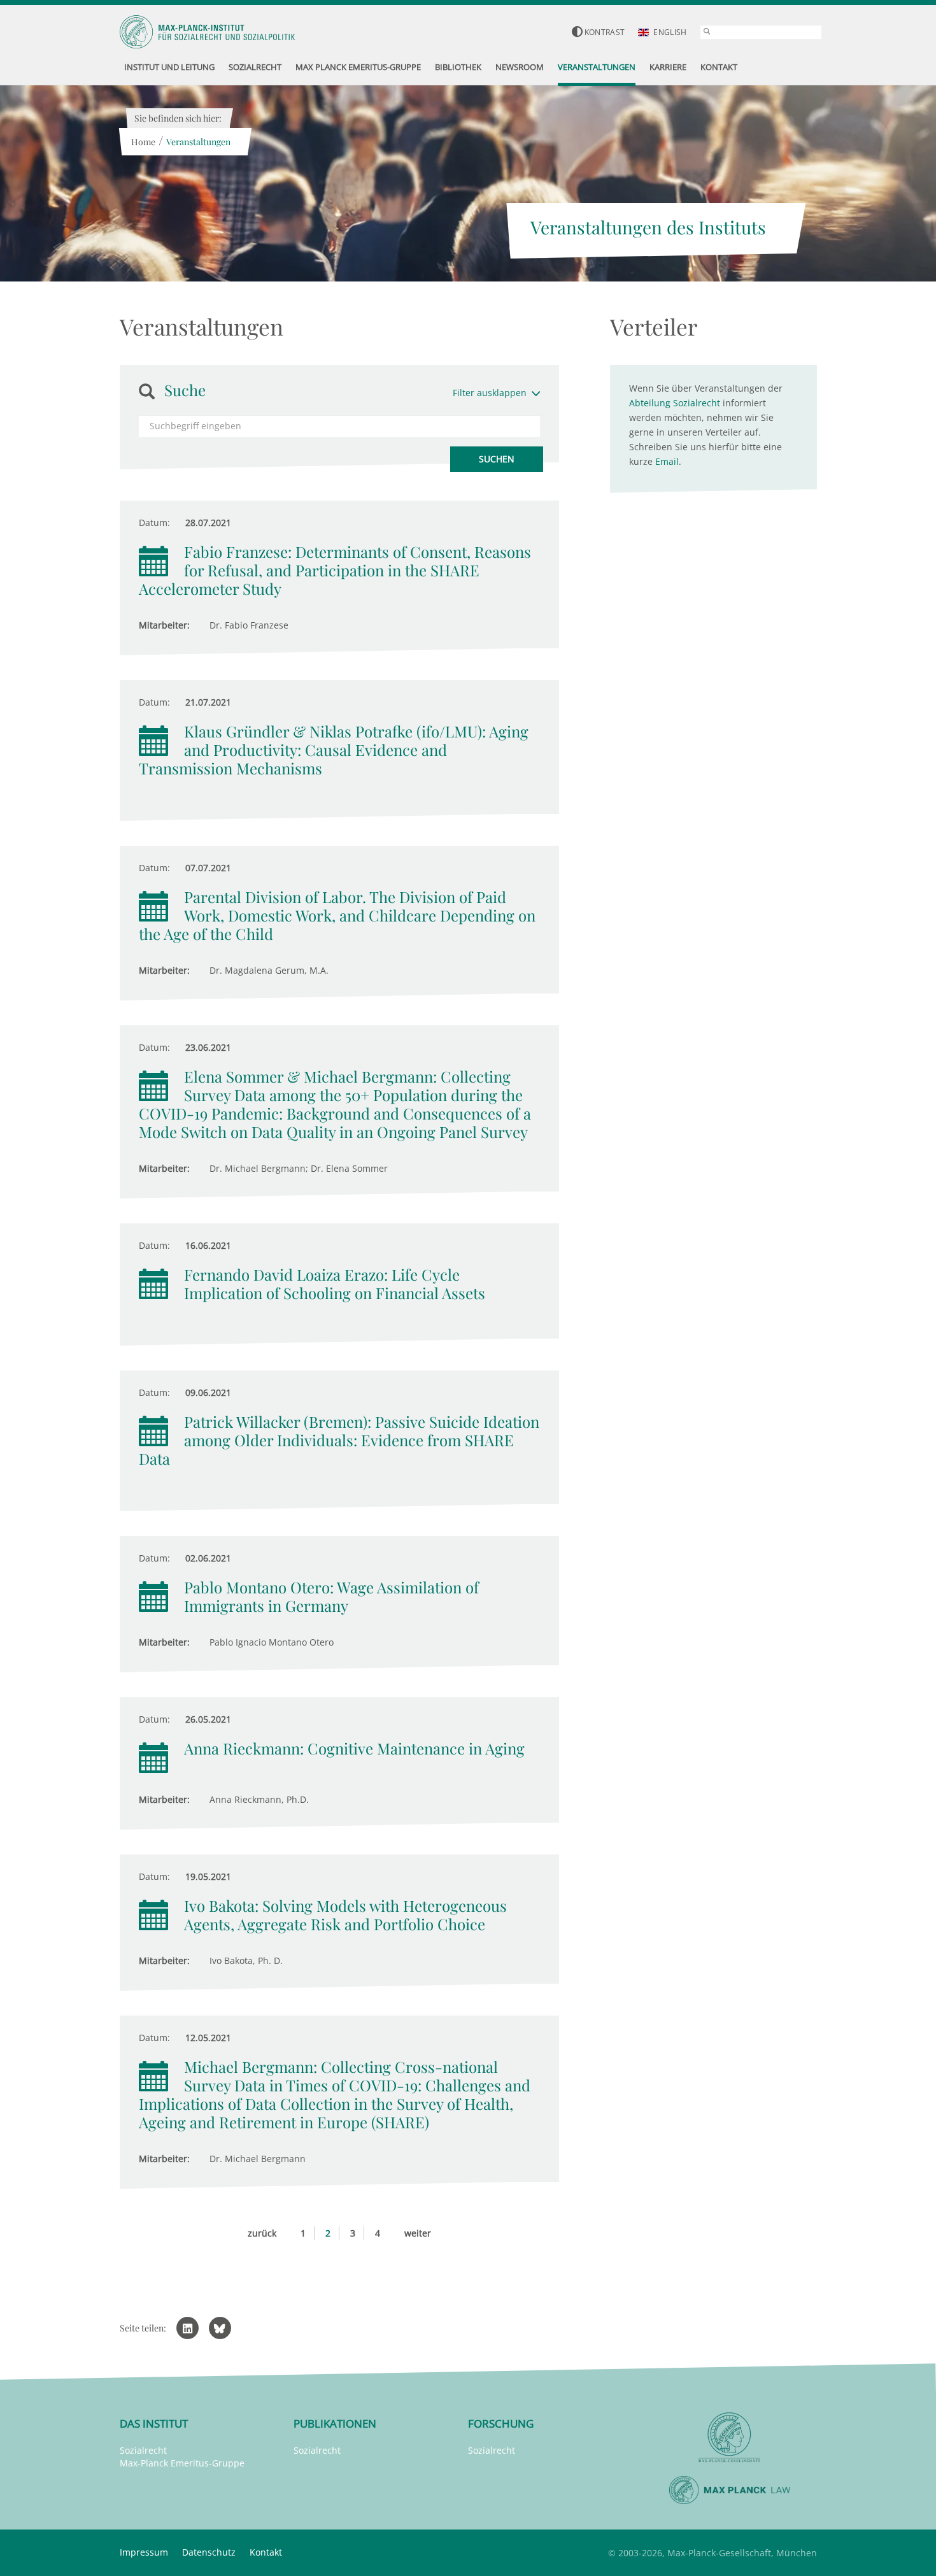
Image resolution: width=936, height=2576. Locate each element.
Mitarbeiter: (164, 625)
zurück (262, 2233)
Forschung (501, 2423)
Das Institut (154, 2423)
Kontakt (266, 2552)
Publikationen (335, 2423)
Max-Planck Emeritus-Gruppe (182, 2463)
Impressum (144, 2552)
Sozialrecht (143, 2450)
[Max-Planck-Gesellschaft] (730, 2437)
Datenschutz (209, 2552)
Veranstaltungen (198, 142)
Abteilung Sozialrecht (675, 403)
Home (143, 142)
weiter (418, 2233)
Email (667, 461)
